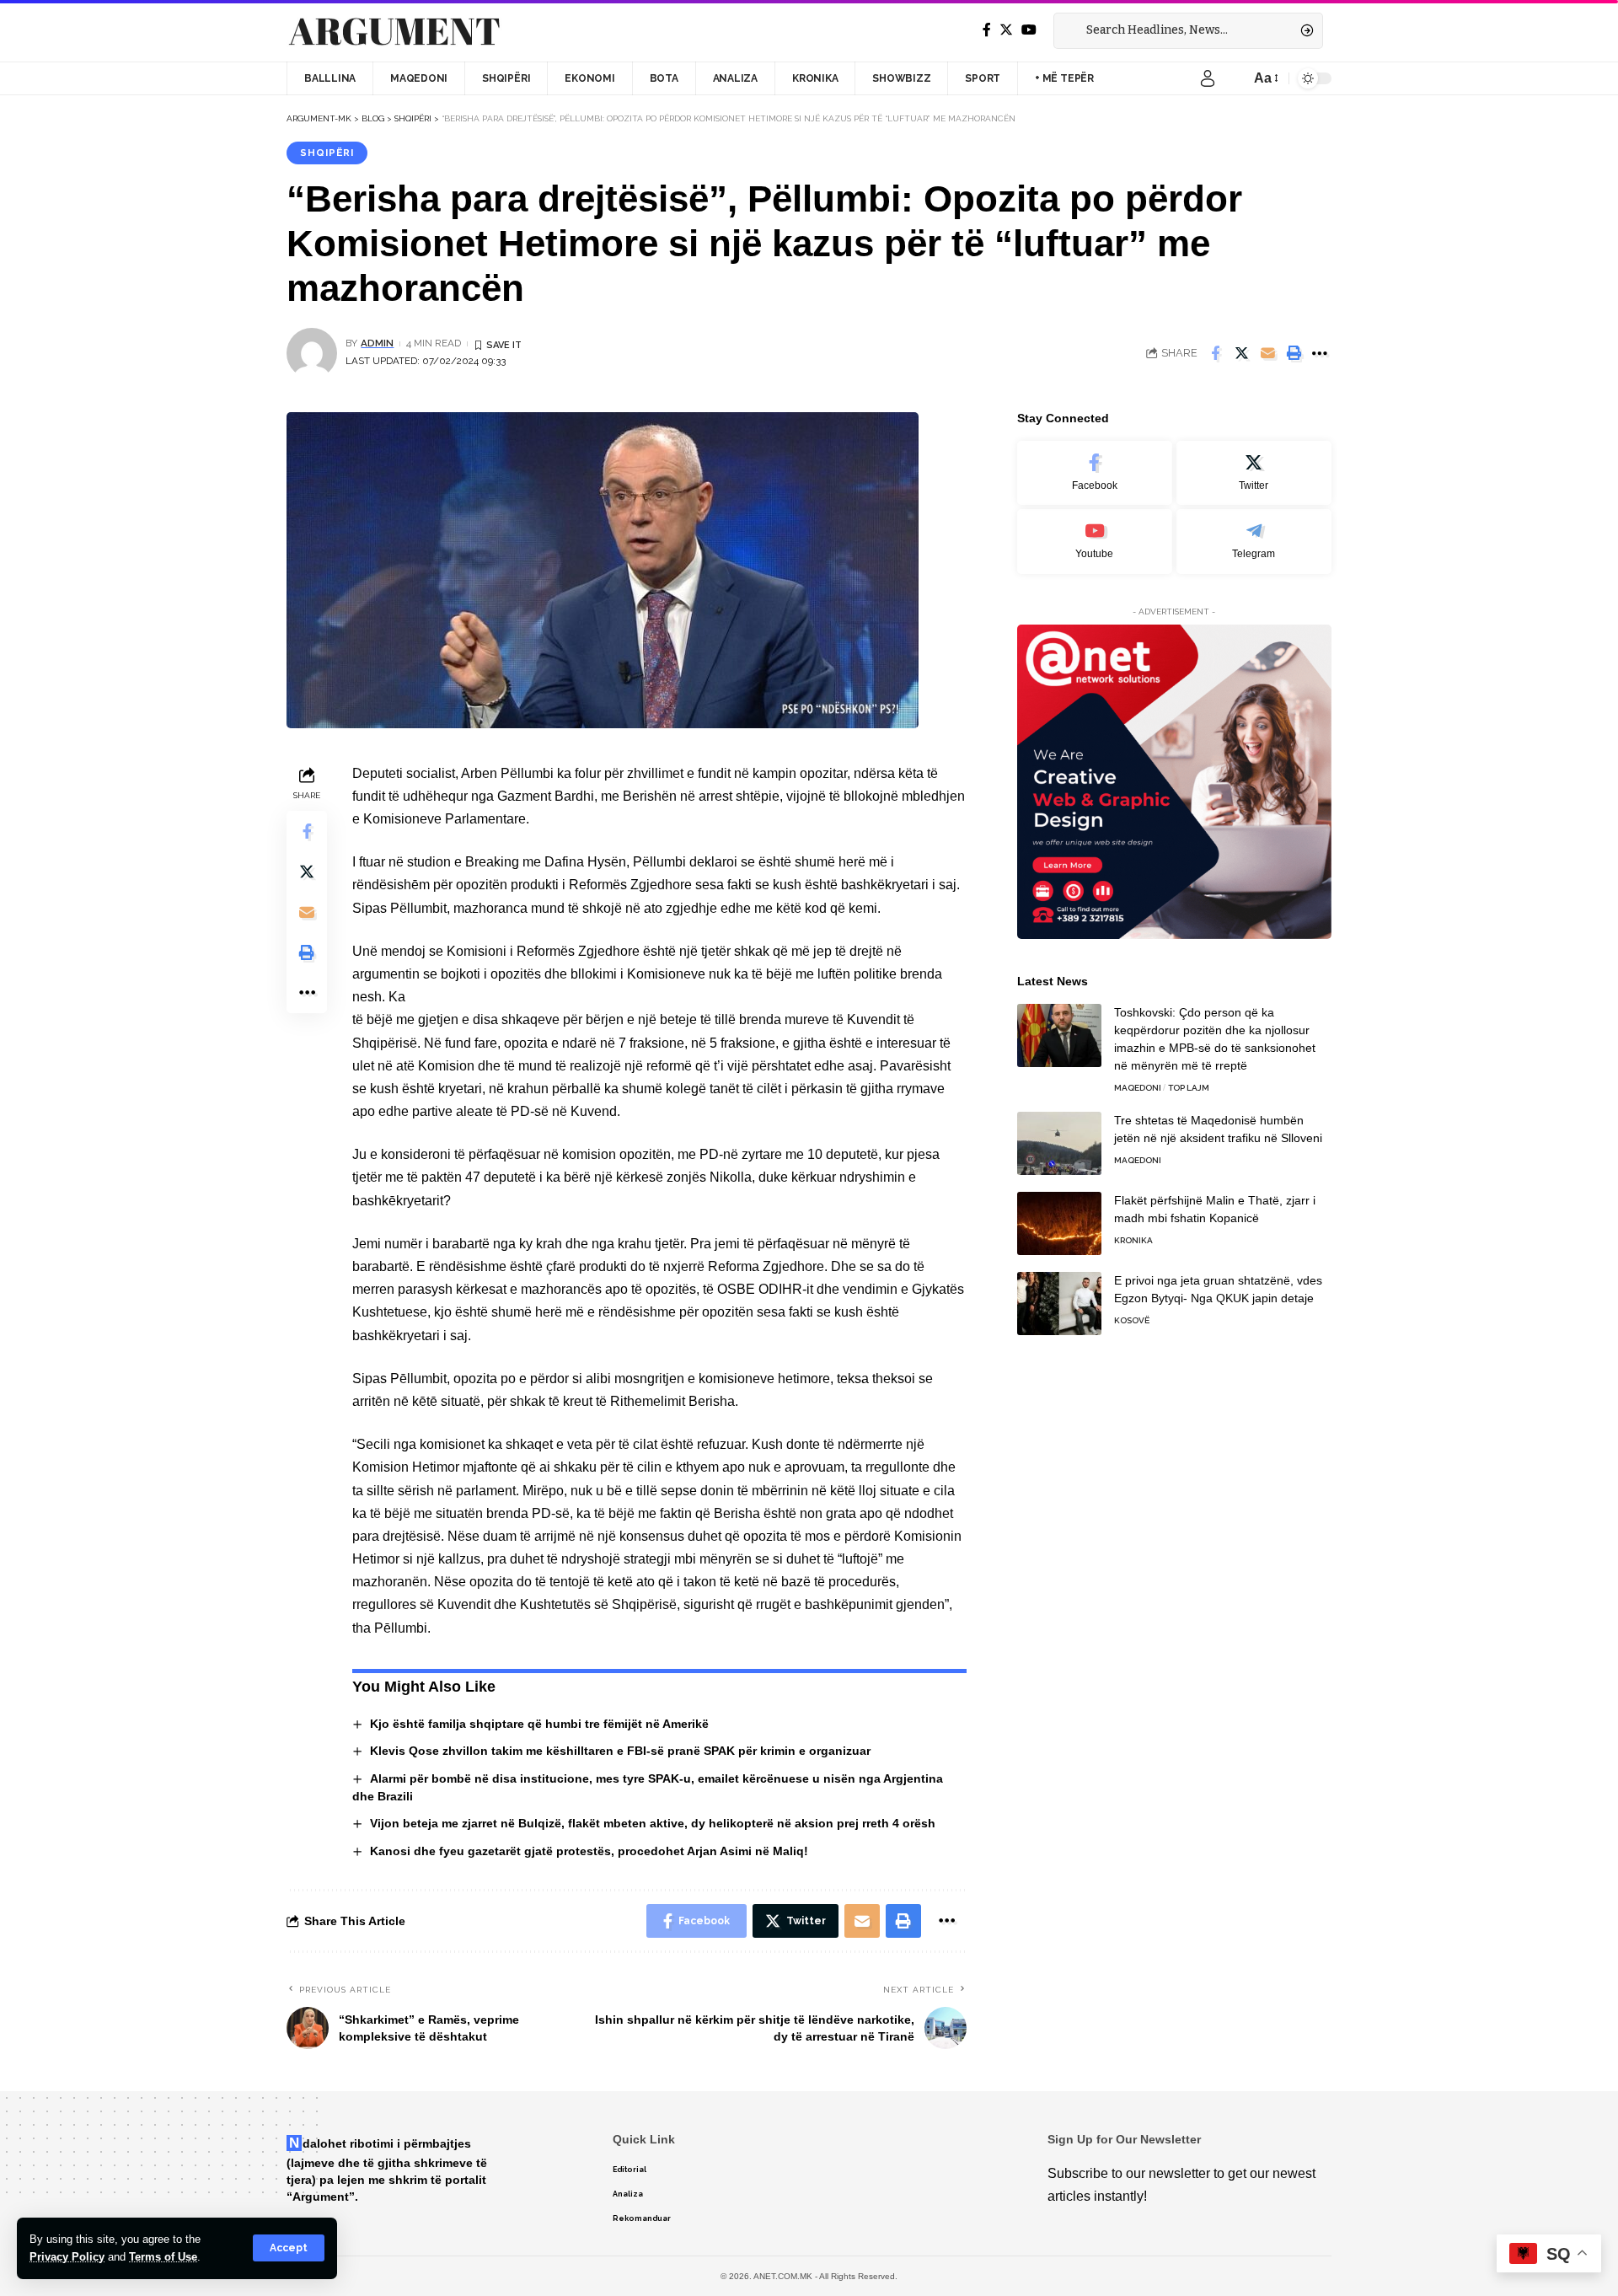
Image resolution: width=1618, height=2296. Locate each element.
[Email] (1267, 353)
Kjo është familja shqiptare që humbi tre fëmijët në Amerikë (539, 1724)
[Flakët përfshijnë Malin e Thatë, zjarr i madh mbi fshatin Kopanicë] (1059, 1223)
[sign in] (1208, 78)
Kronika (1133, 1240)
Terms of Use (163, 2257)
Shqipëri (327, 153)
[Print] (1294, 353)
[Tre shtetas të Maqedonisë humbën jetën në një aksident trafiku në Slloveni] (1059, 1143)
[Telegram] (1254, 542)
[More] (1320, 353)
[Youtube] (1095, 542)
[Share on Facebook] (1215, 353)
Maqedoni (1138, 1088)
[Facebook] (987, 30)
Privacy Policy (67, 2257)
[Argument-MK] (394, 31)
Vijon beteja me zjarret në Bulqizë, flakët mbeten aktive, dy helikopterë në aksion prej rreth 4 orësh (653, 1823)
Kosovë (1132, 1320)
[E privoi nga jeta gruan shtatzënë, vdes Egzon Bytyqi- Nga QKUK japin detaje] (1059, 1304)
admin (377, 343)
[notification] (1233, 78)
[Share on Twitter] (1241, 353)
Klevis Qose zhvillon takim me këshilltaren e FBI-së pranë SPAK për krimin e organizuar (620, 1751)
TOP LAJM (1189, 1088)
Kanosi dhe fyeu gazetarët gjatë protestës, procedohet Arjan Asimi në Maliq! (589, 1851)
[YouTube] (1029, 30)
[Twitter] (1006, 30)
